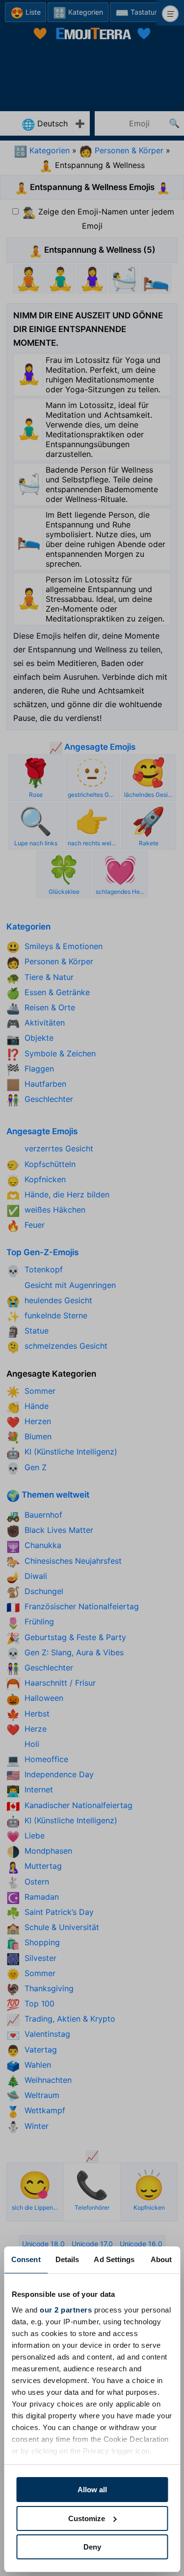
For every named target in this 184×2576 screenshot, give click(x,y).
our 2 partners (66, 2310)
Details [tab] (67, 2259)
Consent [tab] (26, 2259)
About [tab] (161, 2259)
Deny (92, 2547)
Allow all (92, 2490)
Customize (87, 2518)
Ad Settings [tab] (114, 2259)
